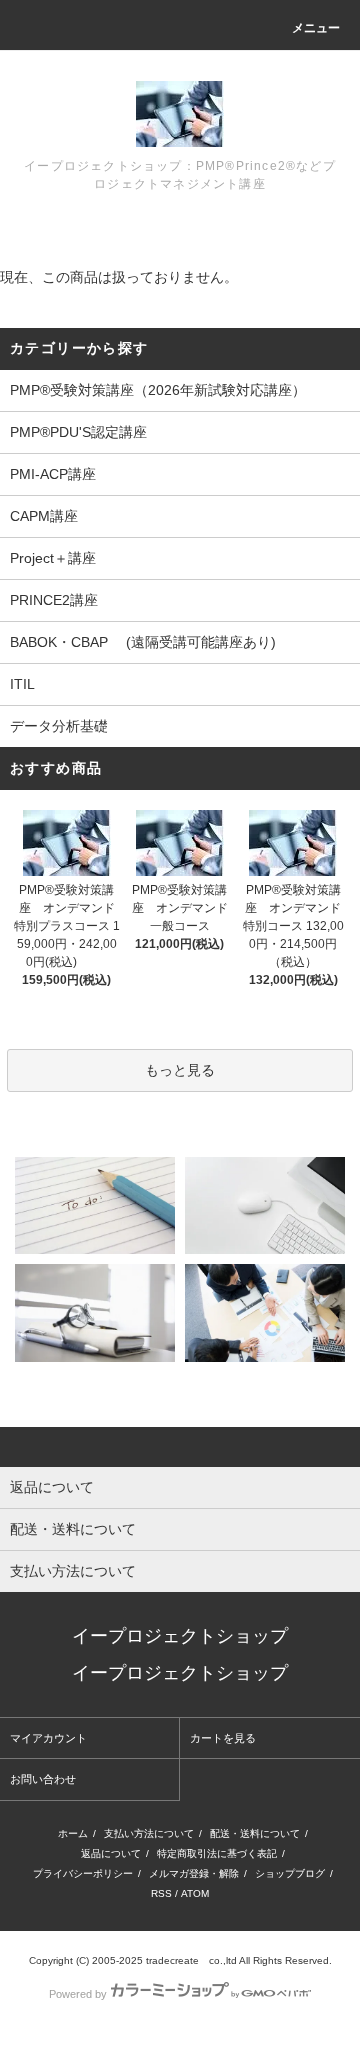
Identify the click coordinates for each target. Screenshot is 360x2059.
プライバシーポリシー (83, 1873)
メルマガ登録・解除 (194, 1873)
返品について (111, 1853)
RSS (161, 1893)
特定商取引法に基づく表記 (217, 1853)
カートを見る (223, 1738)
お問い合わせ (43, 1779)
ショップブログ (290, 1873)
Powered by (78, 1994)
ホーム (73, 1833)
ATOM (195, 1893)
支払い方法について (149, 1833)
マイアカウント (48, 1738)
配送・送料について (255, 1833)
